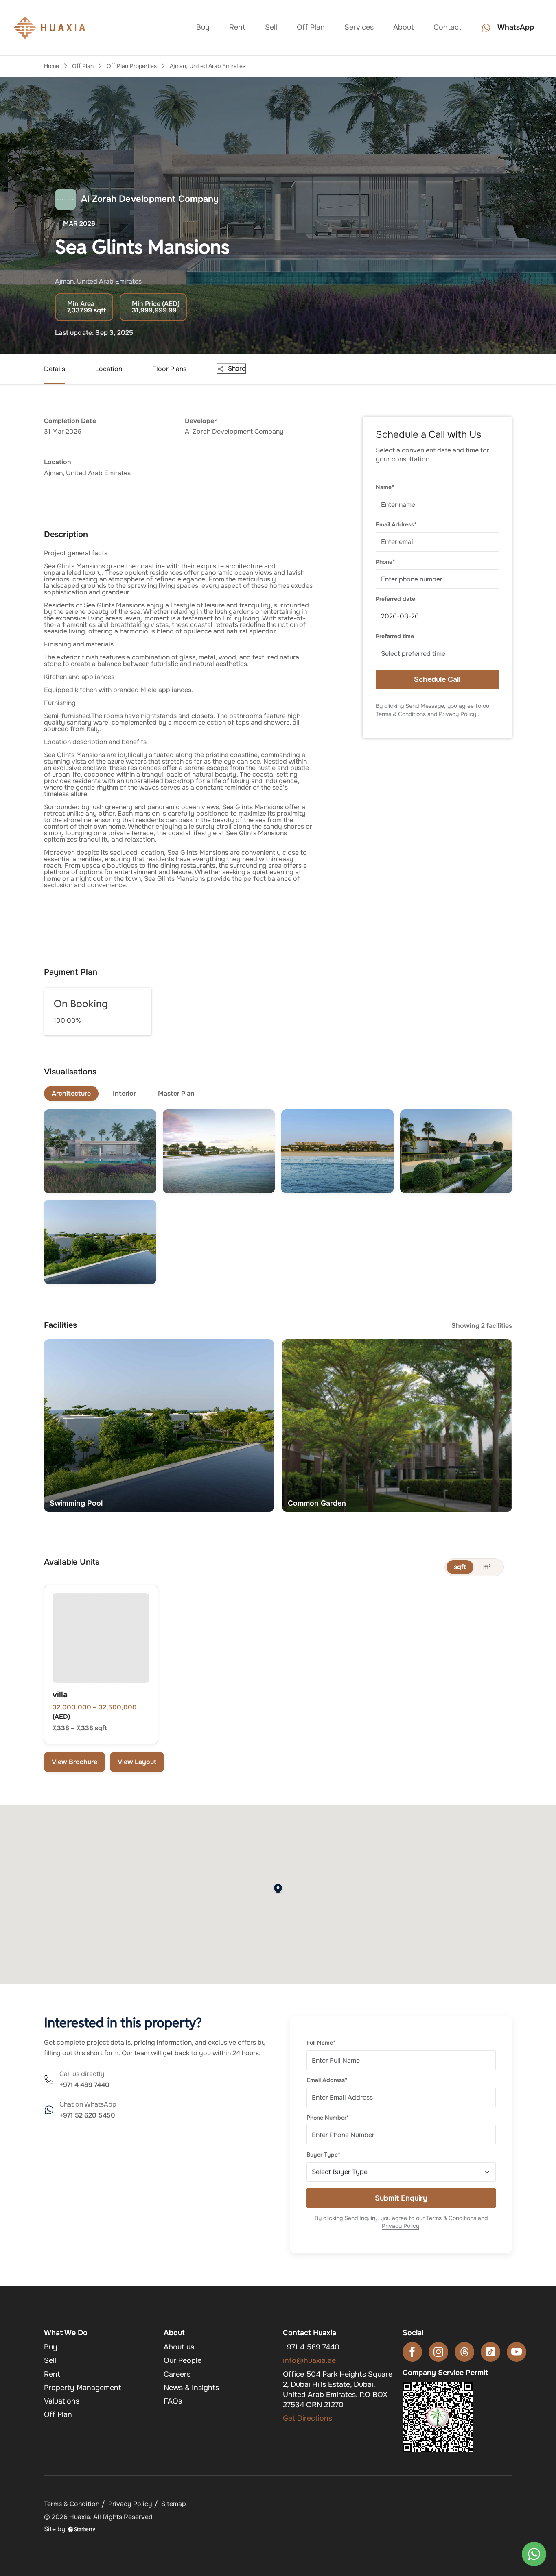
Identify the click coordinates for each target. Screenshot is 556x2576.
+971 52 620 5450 (87, 2115)
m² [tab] (487, 1567)
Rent (237, 27)
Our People (183, 2360)
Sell (271, 27)
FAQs (173, 2401)
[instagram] (438, 2352)
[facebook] (412, 2352)
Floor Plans (169, 369)
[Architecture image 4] (456, 1152)
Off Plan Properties (132, 66)
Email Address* (396, 524)
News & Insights (191, 2388)
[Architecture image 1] (100, 1152)
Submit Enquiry (401, 2198)
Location (109, 369)
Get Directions (308, 2418)
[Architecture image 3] (337, 1152)
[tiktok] (490, 2352)
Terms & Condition (72, 2504)
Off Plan (311, 27)
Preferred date (395, 599)
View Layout (137, 1762)
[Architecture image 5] (100, 1242)
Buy (203, 27)
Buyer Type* (323, 2155)
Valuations (62, 2401)
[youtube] (517, 2352)
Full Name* (321, 2043)
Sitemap (174, 2504)
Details (55, 369)
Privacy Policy (458, 714)
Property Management (83, 2388)
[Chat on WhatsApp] (534, 2554)
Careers (177, 2374)
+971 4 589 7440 (311, 2347)
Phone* (385, 562)
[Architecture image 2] (219, 1152)
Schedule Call (437, 679)
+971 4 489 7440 (84, 2085)
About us (179, 2347)
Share (237, 368)
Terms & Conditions (401, 714)
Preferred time (395, 636)
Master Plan (176, 1093)
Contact (448, 27)
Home (51, 66)
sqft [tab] (460, 1567)
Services (359, 27)
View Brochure (74, 1762)
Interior (124, 1093)
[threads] (464, 2352)
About (404, 27)
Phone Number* (328, 2118)
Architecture (71, 1093)
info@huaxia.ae (309, 2360)
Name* (385, 487)
